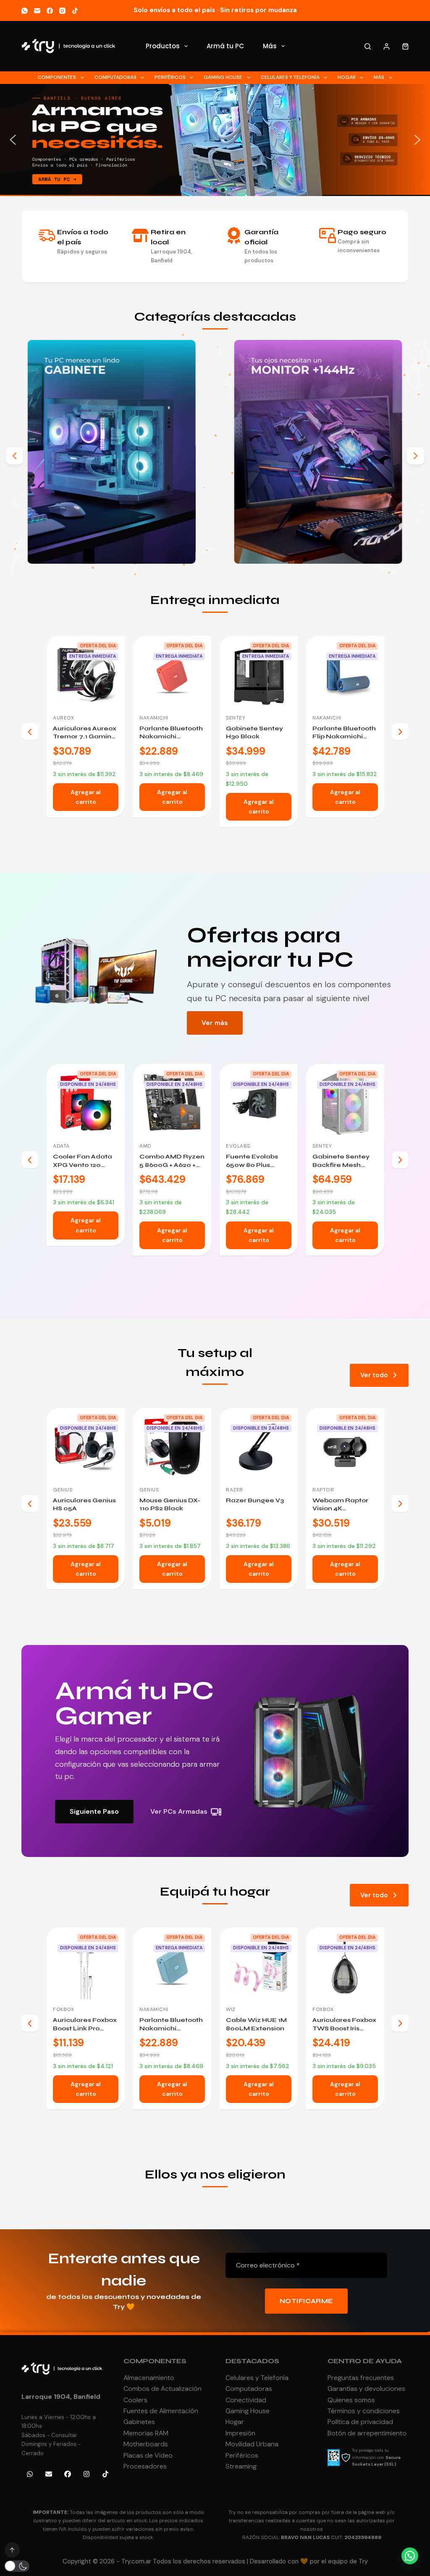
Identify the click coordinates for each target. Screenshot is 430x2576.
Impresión (240, 2433)
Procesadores (145, 2466)
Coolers (135, 2400)
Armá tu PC (225, 46)
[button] (13, 140)
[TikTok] (75, 11)
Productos (163, 46)
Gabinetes (139, 2422)
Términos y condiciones (364, 2411)
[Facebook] (50, 11)
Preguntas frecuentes (361, 2378)
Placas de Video (148, 2455)
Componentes (57, 77)
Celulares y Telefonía (290, 77)
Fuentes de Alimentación (161, 2411)
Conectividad (246, 2400)
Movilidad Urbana (252, 2444)
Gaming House (223, 77)
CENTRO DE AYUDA (365, 2361)
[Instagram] (62, 11)
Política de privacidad (360, 2422)
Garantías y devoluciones (366, 2389)
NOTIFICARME (306, 2301)
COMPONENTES (155, 2361)
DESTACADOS (252, 2361)
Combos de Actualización (163, 2389)
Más (270, 46)
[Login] (387, 46)
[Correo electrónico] (37, 11)
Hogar (347, 77)
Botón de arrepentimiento (367, 2433)
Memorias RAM (146, 2433)
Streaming (241, 2466)
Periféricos (170, 77)
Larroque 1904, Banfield (61, 2397)
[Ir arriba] (12, 2550)
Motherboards (146, 2444)
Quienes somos (351, 2400)
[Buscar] (368, 46)
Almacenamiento (149, 2378)
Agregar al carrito (86, 807)
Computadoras (115, 77)
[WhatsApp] (25, 11)
